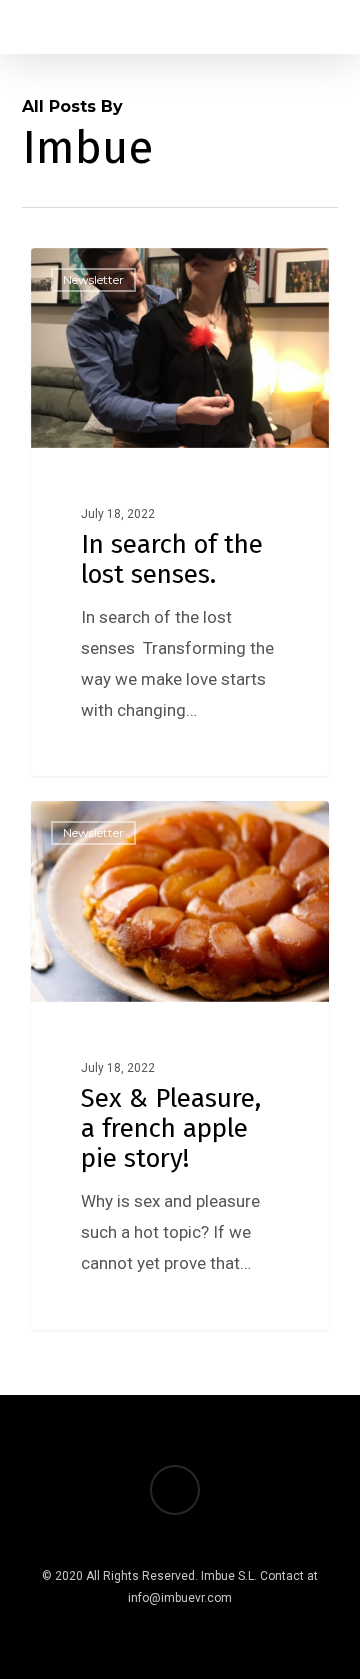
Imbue (88, 271)
